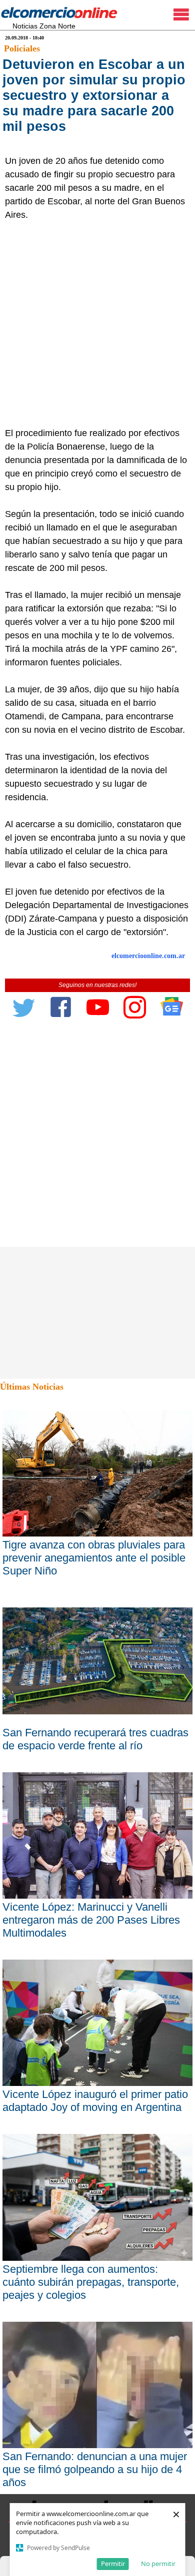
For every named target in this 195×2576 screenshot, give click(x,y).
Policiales (22, 48)
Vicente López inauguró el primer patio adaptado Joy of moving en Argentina (95, 2101)
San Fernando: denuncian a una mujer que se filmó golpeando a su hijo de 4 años (95, 2469)
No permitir (158, 2564)
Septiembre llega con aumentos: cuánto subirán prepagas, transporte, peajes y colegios (91, 2282)
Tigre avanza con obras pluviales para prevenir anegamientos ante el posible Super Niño (94, 1558)
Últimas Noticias (32, 1387)
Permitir (113, 2564)
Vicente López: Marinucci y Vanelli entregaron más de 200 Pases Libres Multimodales (91, 1920)
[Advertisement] (97, 324)
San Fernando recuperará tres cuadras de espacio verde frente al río (95, 1739)
